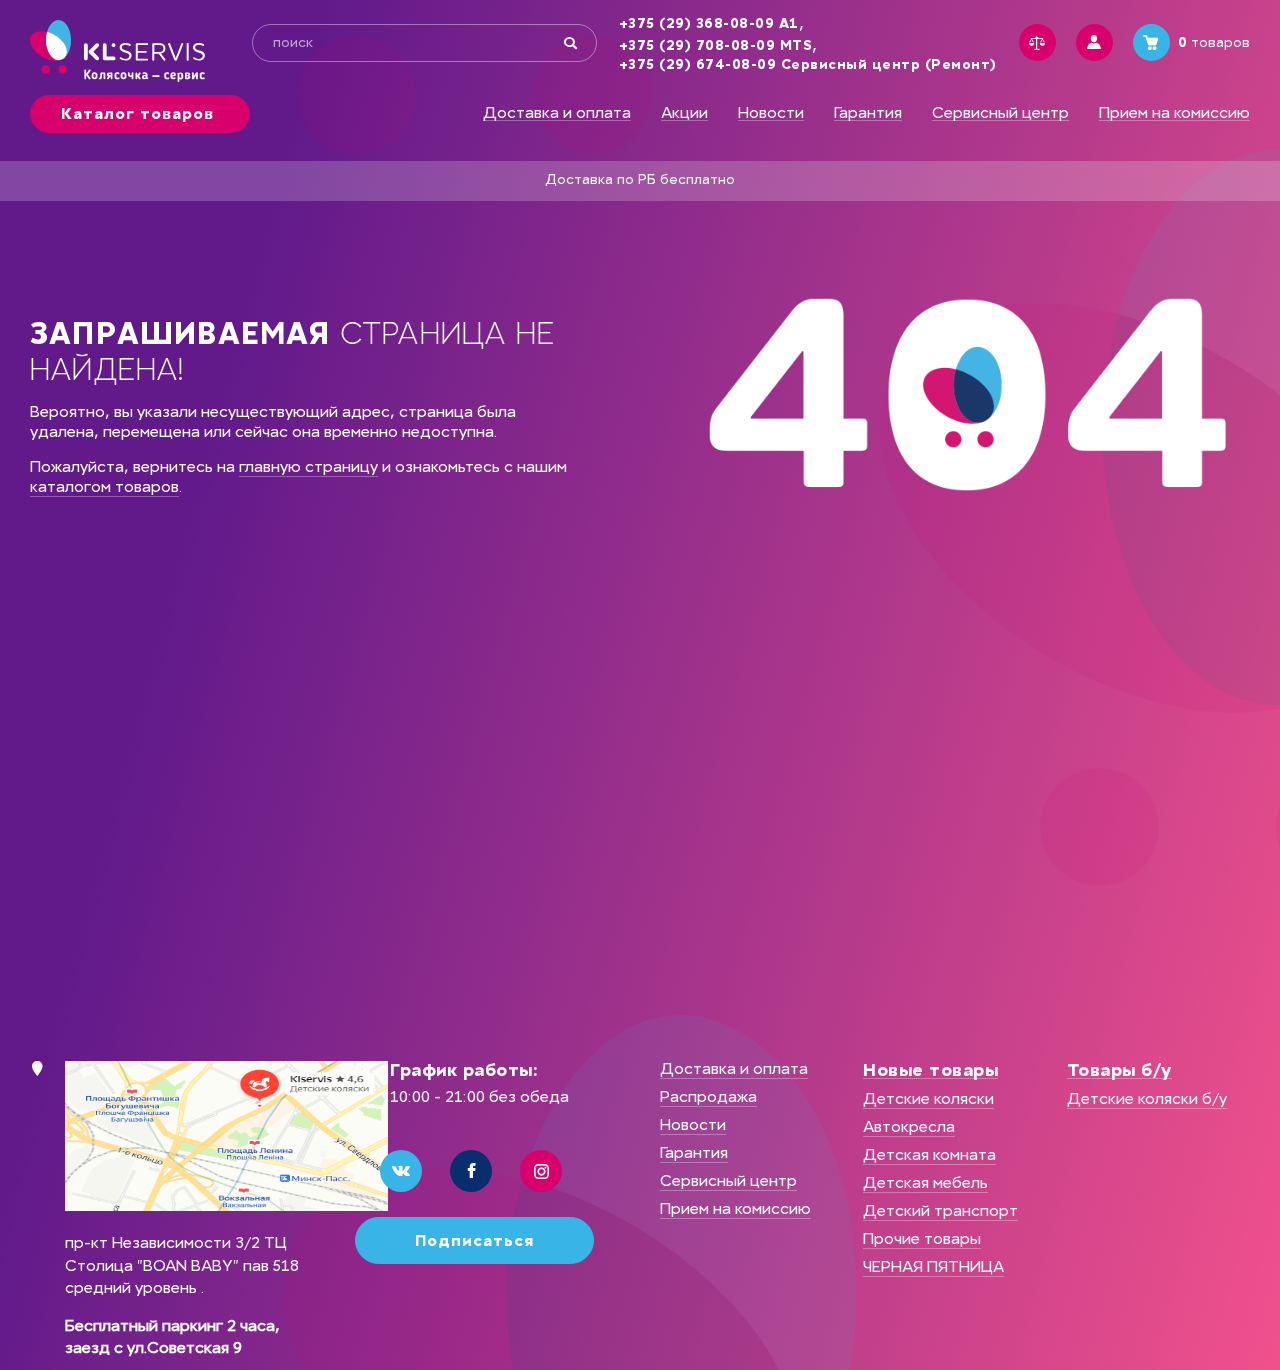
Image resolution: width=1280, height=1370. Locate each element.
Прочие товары (922, 1238)
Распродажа (708, 1096)
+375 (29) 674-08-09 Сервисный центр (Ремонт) (808, 65)
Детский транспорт (940, 1210)
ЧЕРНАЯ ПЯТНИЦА (933, 1266)
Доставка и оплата (557, 113)
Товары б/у (1119, 1070)
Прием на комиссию (1174, 113)
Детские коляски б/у (1147, 1098)
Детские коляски (928, 1098)
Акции (684, 113)
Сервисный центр (1000, 113)
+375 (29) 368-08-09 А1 (709, 24)
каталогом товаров (104, 486)
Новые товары (930, 1070)
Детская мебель (925, 1182)
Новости (771, 113)
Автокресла (909, 1126)
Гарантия (868, 113)
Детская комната (929, 1154)
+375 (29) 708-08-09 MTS (716, 46)
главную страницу (308, 466)
